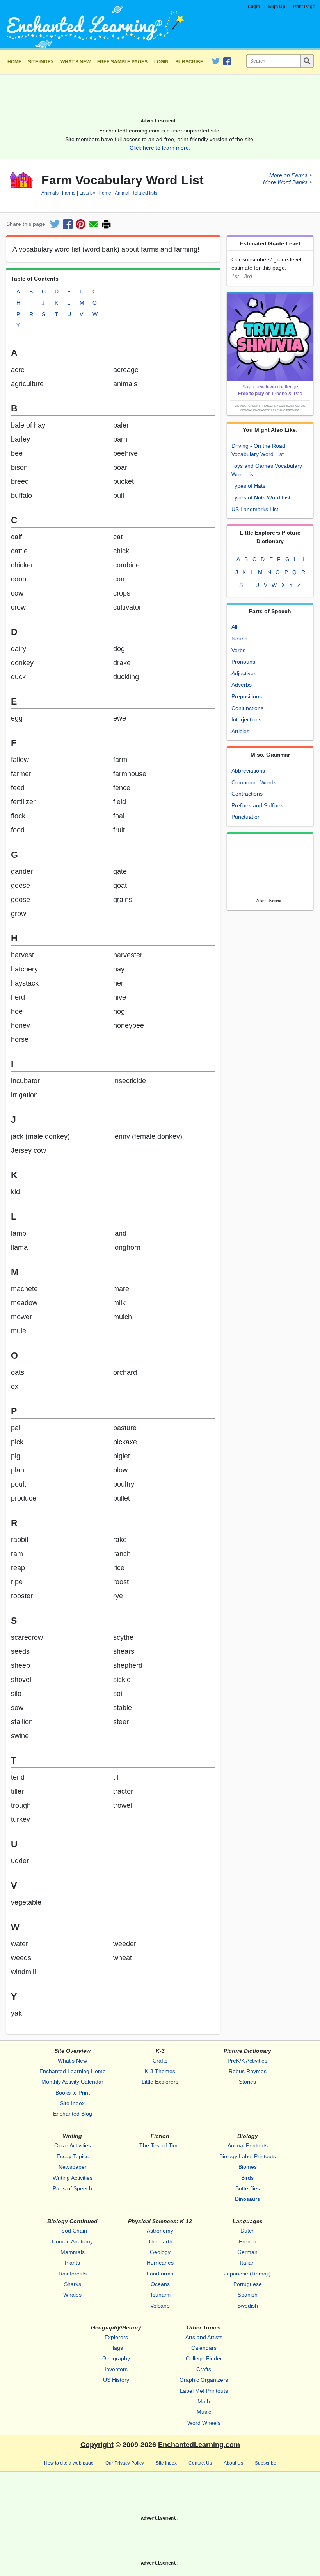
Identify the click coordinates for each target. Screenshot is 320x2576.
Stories (247, 2082)
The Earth (160, 2241)
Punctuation (246, 817)
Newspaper (73, 2167)
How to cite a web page (69, 2463)
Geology (160, 2252)
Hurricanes (160, 2263)
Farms (69, 193)
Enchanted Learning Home (73, 2071)
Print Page (304, 7)
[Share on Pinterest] (81, 224)
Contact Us (200, 2463)
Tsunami (160, 2295)
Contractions (247, 794)
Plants (72, 2263)
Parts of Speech (72, 2188)
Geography (116, 2358)
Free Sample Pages (122, 62)
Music (204, 2412)
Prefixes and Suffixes (257, 805)
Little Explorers (160, 2082)
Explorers (116, 2337)
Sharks (73, 2284)
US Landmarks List (255, 509)
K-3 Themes (160, 2071)
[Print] (106, 224)
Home (14, 62)
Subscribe (189, 62)
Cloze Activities (73, 2145)
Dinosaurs (247, 2199)
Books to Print (73, 2093)
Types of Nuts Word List (261, 497)
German (247, 2252)
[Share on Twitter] (55, 224)
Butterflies (248, 2188)
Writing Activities (73, 2178)
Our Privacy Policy (125, 2463)
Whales (72, 2295)
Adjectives (244, 673)
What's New (76, 62)
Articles (240, 731)
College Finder (204, 2358)
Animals (50, 193)
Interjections (246, 719)
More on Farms (288, 175)
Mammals (73, 2252)
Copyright (97, 2445)
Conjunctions (247, 708)
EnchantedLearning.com (199, 2445)
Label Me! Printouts (204, 2391)
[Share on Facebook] (68, 224)
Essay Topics (73, 2156)
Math (204, 2401)
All (234, 627)
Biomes (248, 2167)
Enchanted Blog (73, 2114)
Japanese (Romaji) (247, 2274)
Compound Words (254, 782)
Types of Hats (248, 486)
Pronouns (243, 662)
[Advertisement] (160, 99)
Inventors (116, 2369)
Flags (116, 2348)
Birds (247, 2178)
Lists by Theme (95, 193)
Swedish (248, 2306)
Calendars (204, 2348)
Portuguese (248, 2284)
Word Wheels (204, 2423)
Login (254, 7)
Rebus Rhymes (248, 2071)
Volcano (160, 2306)
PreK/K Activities (247, 2061)
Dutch (248, 2231)
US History (116, 2380)
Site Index (41, 62)
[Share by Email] (93, 224)
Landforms (160, 2274)
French (248, 2241)
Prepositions (247, 696)
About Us (233, 2463)
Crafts (160, 2061)
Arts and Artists (204, 2337)
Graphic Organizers (204, 2380)
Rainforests (73, 2274)
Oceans (160, 2284)
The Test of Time (160, 2145)
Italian (247, 2263)
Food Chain (73, 2231)
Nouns (239, 639)
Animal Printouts (248, 2145)
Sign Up (277, 7)
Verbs (238, 650)
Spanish (248, 2295)
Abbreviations (248, 771)
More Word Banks (285, 182)
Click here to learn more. (160, 148)
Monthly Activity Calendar (72, 2082)
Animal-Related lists (136, 193)
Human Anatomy (72, 2241)
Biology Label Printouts (248, 2156)
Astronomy (160, 2231)
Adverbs (242, 685)
